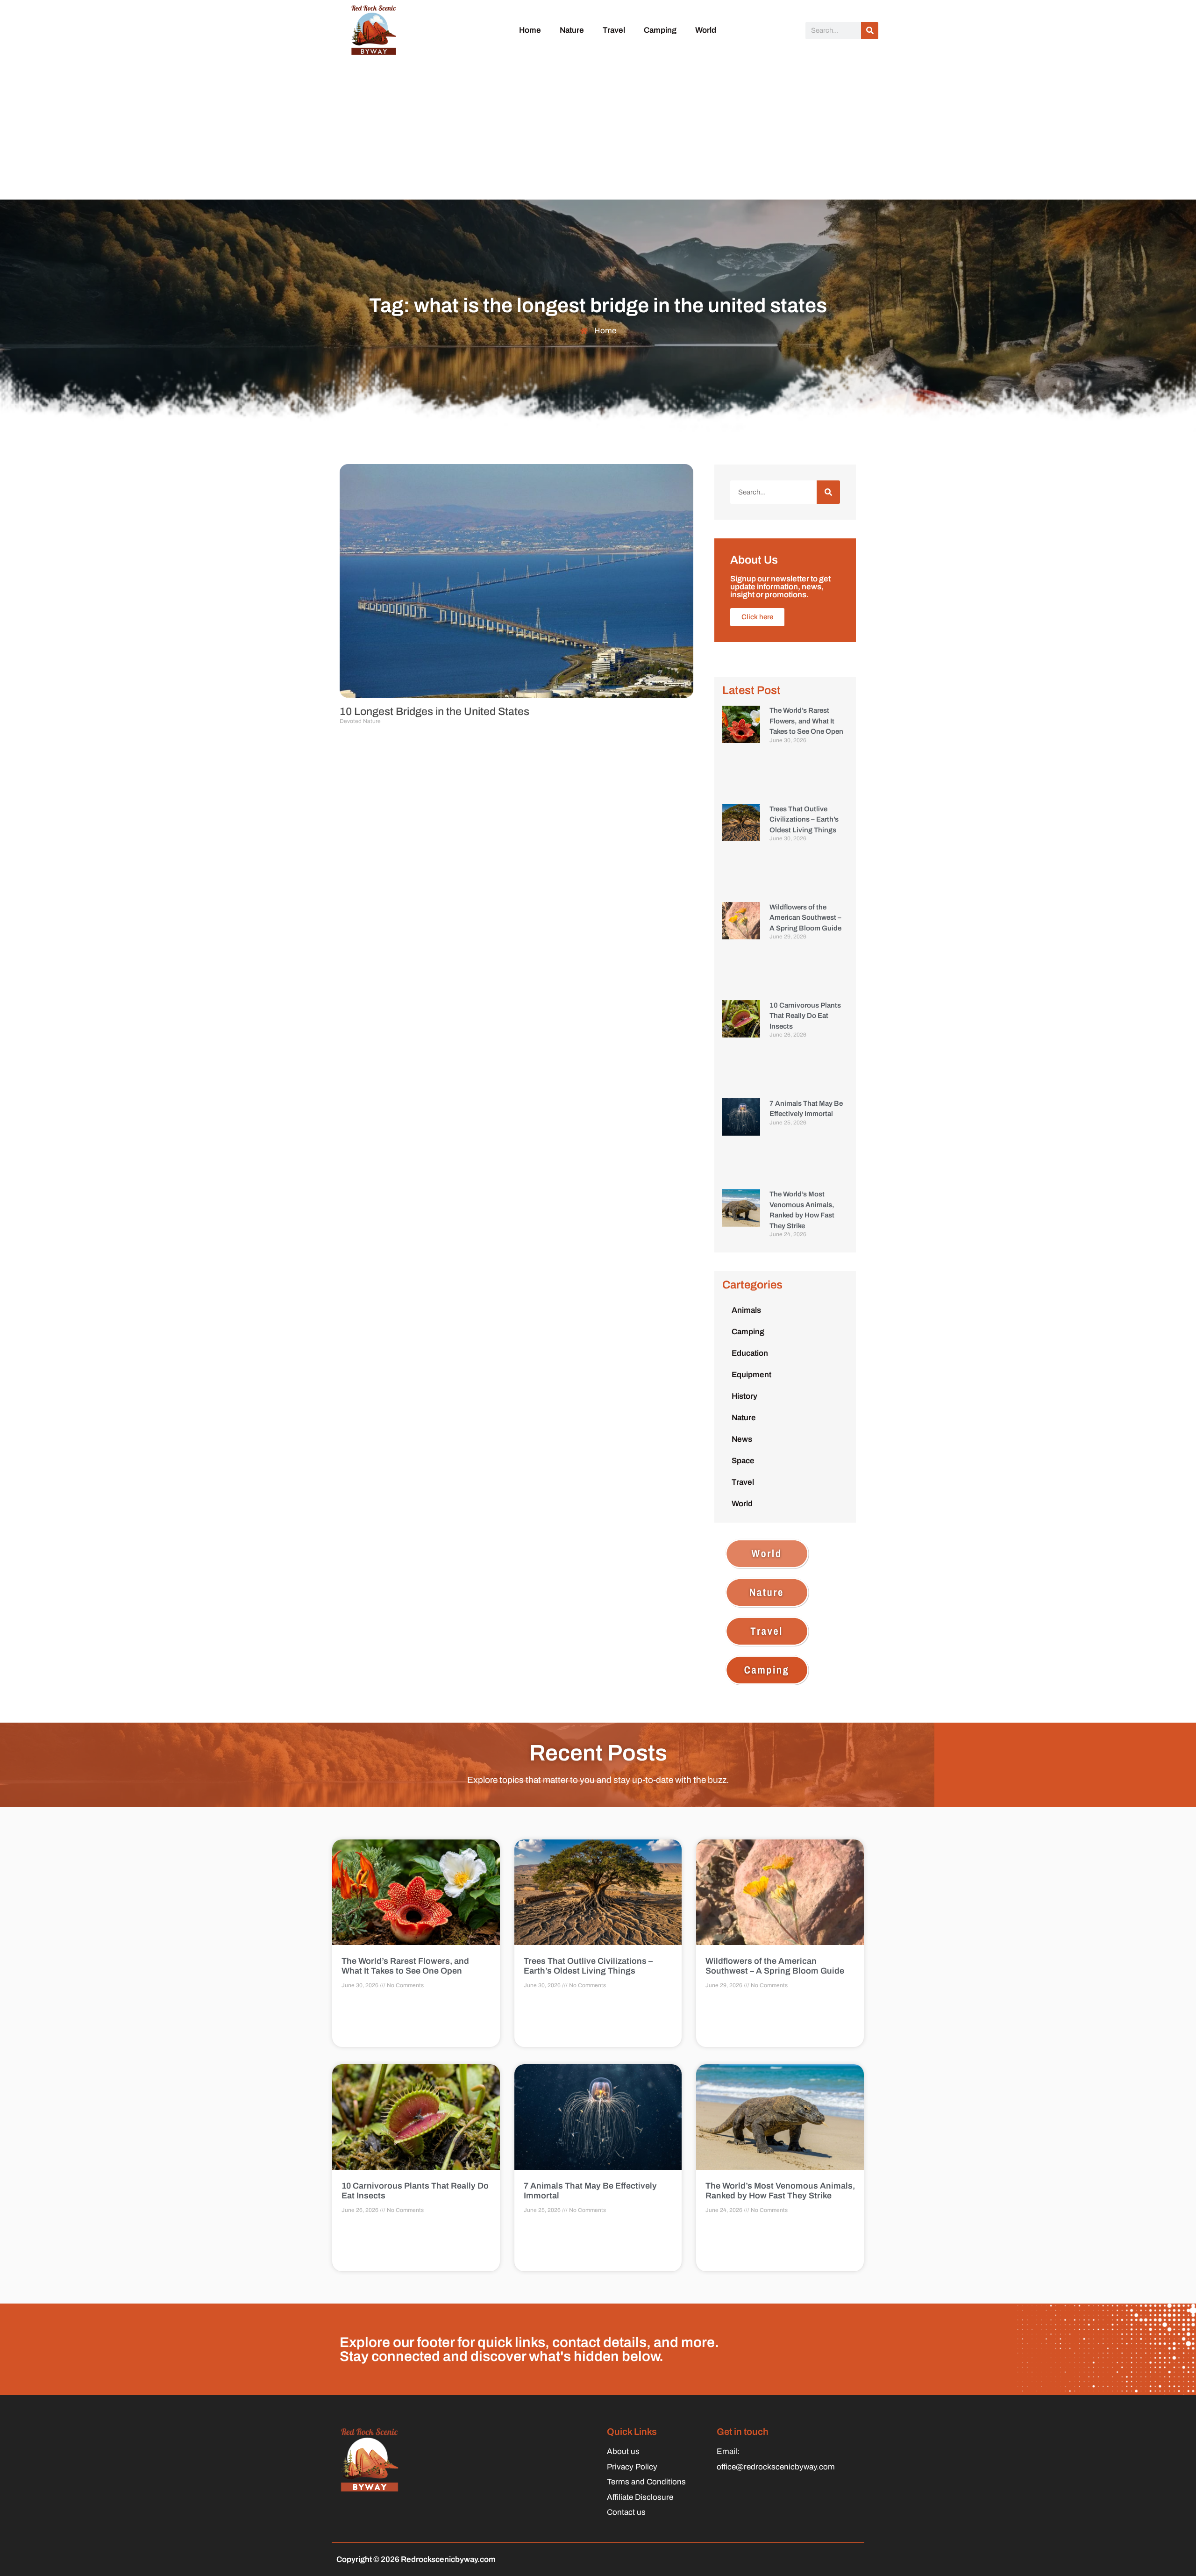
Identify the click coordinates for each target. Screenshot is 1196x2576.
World (706, 30)
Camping (660, 30)
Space (743, 1461)
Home (530, 30)
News (742, 1439)
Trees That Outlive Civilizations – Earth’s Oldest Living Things (804, 819)
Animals (746, 1310)
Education (750, 1353)
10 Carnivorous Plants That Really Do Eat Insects (805, 1016)
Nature (572, 30)
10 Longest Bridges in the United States (434, 712)
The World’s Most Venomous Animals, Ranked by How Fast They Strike (780, 2191)
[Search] (870, 31)
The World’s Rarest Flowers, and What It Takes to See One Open (806, 721)
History (744, 1396)
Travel (614, 30)
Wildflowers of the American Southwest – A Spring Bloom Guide (805, 918)
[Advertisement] (598, 129)
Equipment (751, 1375)
